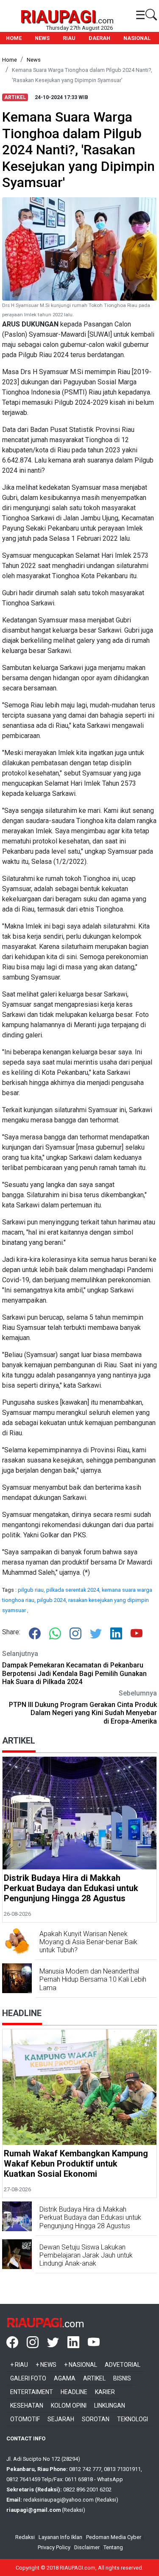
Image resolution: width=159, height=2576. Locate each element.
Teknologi (132, 2419)
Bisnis (122, 2378)
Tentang (113, 2547)
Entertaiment (32, 2392)
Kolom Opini (69, 2406)
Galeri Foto (28, 2378)
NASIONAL (137, 38)
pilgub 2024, (53, 1600)
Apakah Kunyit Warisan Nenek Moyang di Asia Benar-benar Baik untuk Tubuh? (88, 1942)
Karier (105, 2392)
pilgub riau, (32, 1590)
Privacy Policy (54, 2547)
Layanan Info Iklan (60, 2537)
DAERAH (99, 38)
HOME (14, 38)
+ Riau (19, 2365)
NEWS (42, 38)
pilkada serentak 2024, (74, 1590)
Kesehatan (27, 2406)
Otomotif (25, 2419)
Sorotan (96, 2419)
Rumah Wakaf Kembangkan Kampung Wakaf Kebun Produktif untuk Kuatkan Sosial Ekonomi (76, 2164)
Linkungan (110, 2406)
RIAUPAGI (58, 17)
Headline (74, 2392)
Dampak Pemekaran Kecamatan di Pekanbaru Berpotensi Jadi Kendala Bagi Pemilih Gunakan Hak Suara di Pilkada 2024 (74, 1673)
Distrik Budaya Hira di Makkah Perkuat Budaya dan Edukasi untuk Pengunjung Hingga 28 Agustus (71, 1888)
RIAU (69, 38)
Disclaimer (87, 2547)
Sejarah (61, 2419)
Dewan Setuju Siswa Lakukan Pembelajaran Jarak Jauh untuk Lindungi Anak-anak (86, 2255)
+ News (46, 2365)
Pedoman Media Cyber (114, 2537)
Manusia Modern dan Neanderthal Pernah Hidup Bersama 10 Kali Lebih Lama (93, 1979)
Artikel (94, 2378)
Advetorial (123, 2365)
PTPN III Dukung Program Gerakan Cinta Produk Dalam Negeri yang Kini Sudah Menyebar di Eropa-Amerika (83, 1713)
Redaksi (25, 2537)
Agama (65, 2378)
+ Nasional (81, 2365)
